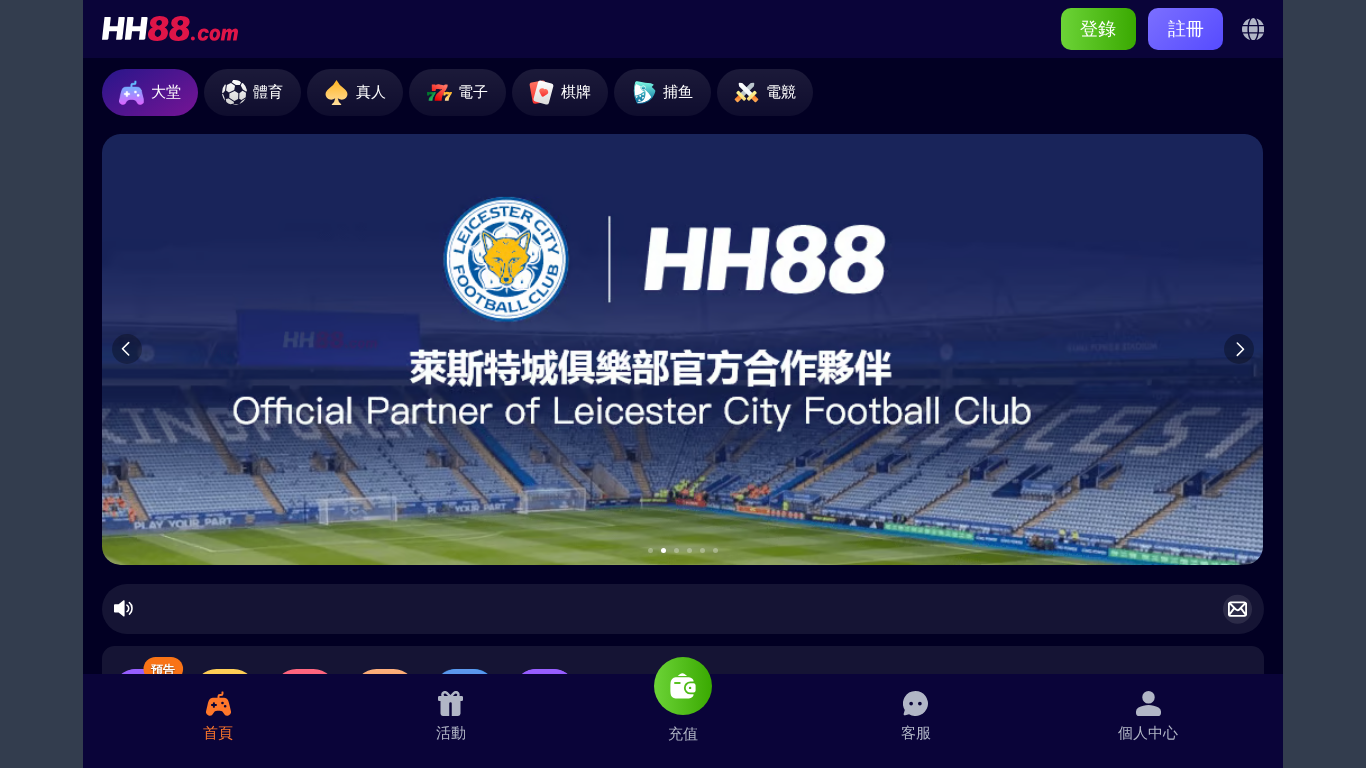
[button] (650, 550)
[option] (682, 349)
